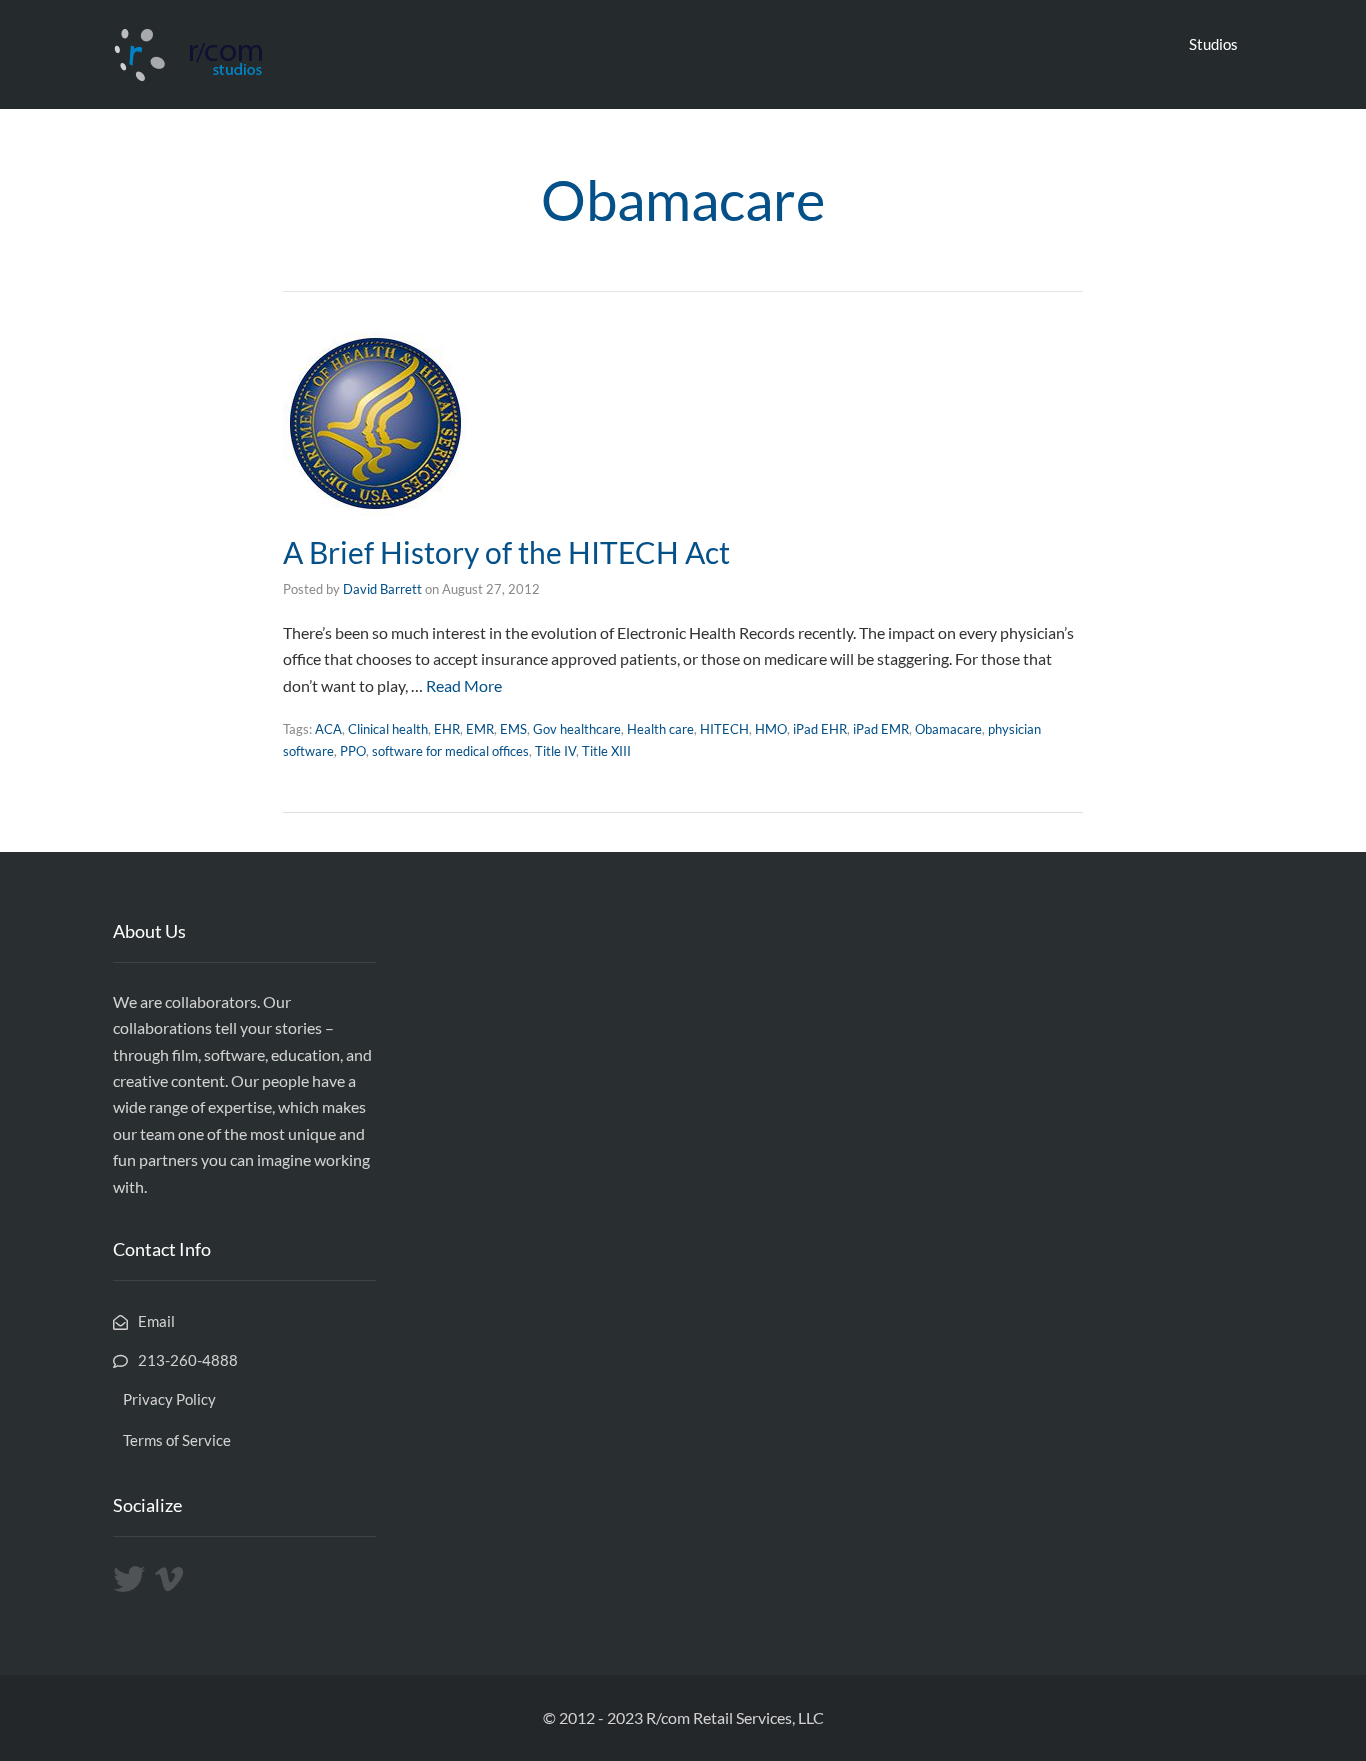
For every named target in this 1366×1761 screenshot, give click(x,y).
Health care (660, 729)
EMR (480, 729)
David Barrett (382, 589)
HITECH (724, 729)
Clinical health (388, 729)
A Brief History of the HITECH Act (506, 552)
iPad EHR (820, 729)
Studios (1213, 44)
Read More (464, 685)
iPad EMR (881, 729)
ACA (328, 729)
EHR (447, 729)
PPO (353, 751)
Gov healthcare (577, 729)
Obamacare (948, 729)
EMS (513, 729)
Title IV (555, 751)
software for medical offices (450, 751)
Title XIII (606, 751)
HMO (771, 729)
